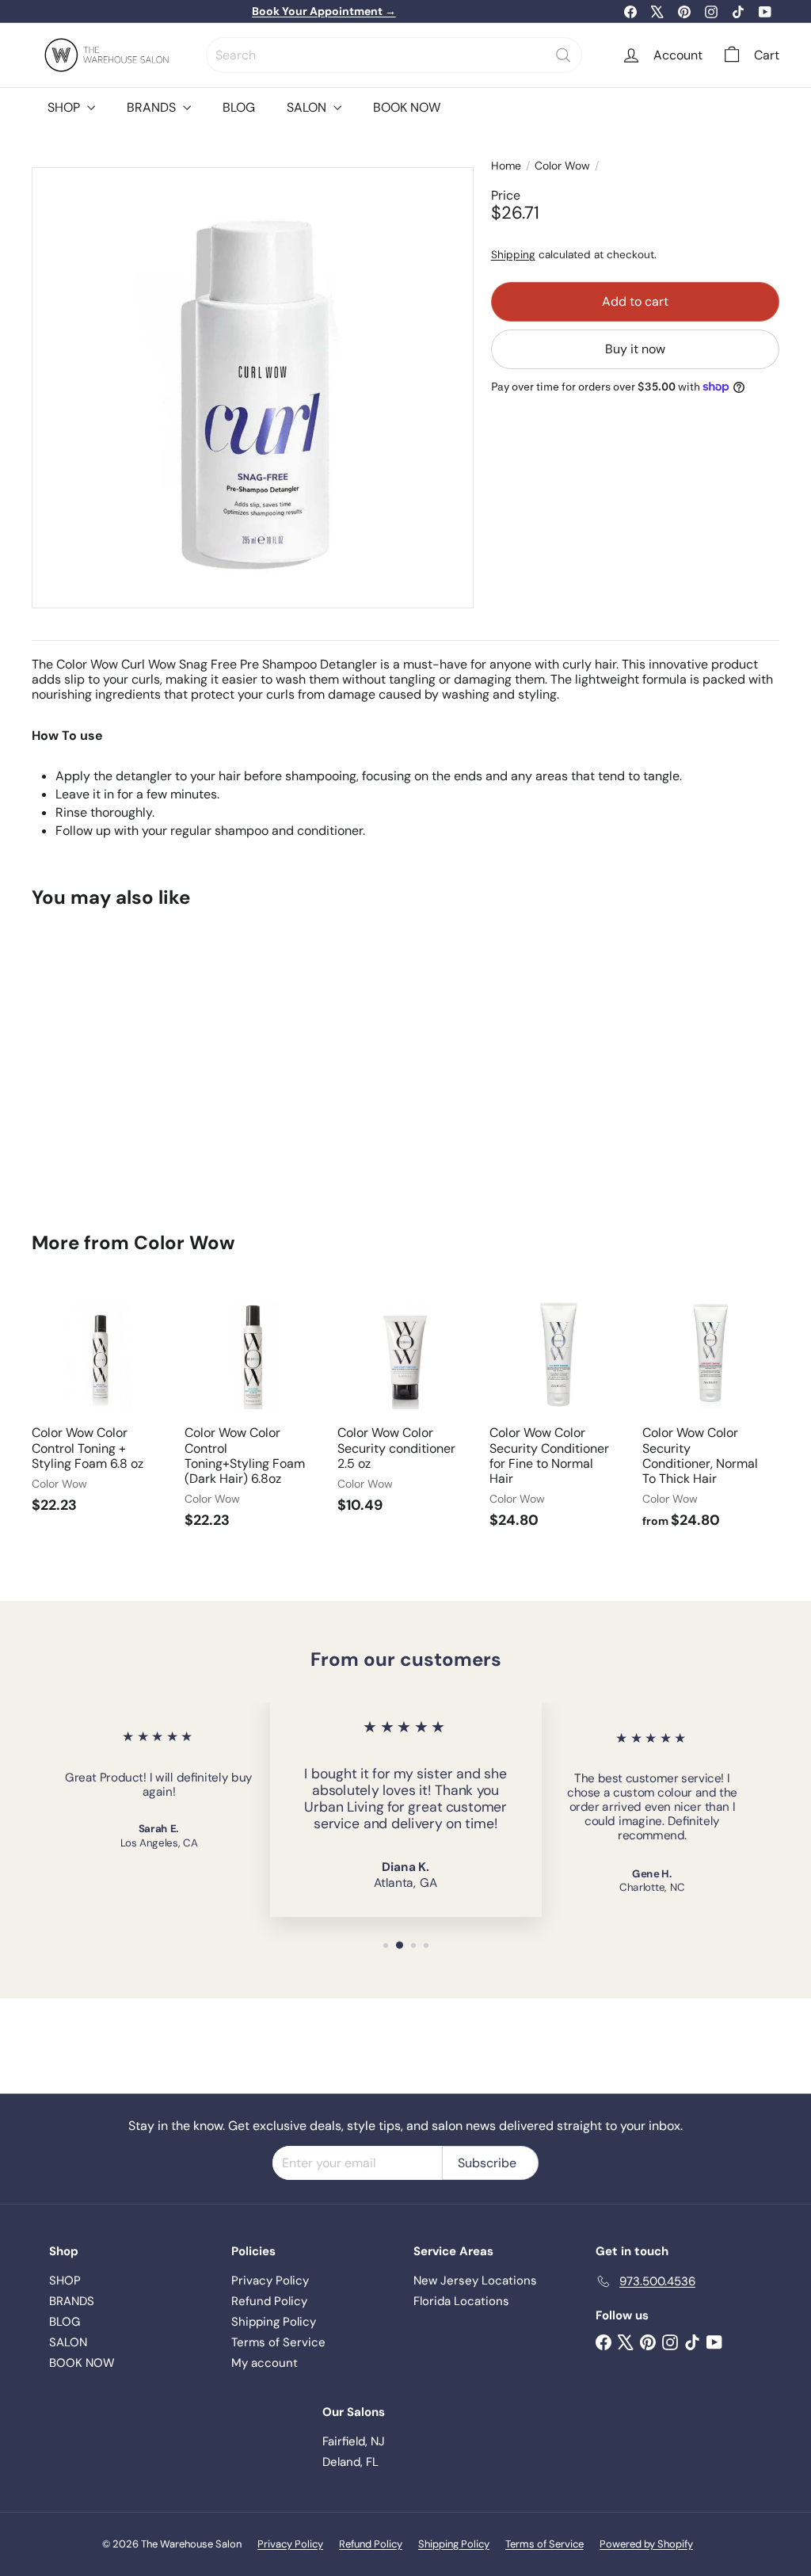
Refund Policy (269, 2301)
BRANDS (153, 107)
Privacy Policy (270, 2281)
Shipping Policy (274, 2322)
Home (506, 166)
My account (265, 2363)
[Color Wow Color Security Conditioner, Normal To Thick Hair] (711, 1416)
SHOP (65, 107)
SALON (308, 107)
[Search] (563, 55)
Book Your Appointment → (324, 11)
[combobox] (394, 55)
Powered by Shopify (646, 2544)
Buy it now (635, 349)
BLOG (239, 107)
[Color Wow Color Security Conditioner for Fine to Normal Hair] (558, 1416)
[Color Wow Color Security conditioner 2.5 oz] (406, 1408)
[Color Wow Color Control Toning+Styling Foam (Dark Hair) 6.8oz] (253, 1416)
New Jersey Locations (475, 2281)
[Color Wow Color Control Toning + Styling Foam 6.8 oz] (100, 1408)
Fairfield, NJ (354, 2441)
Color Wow (562, 166)
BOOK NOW (407, 107)
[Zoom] (253, 388)
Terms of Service (278, 2342)
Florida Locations (461, 2301)
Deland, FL (350, 2462)
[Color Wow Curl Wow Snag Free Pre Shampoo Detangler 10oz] (88, 1058)
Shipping (513, 255)
